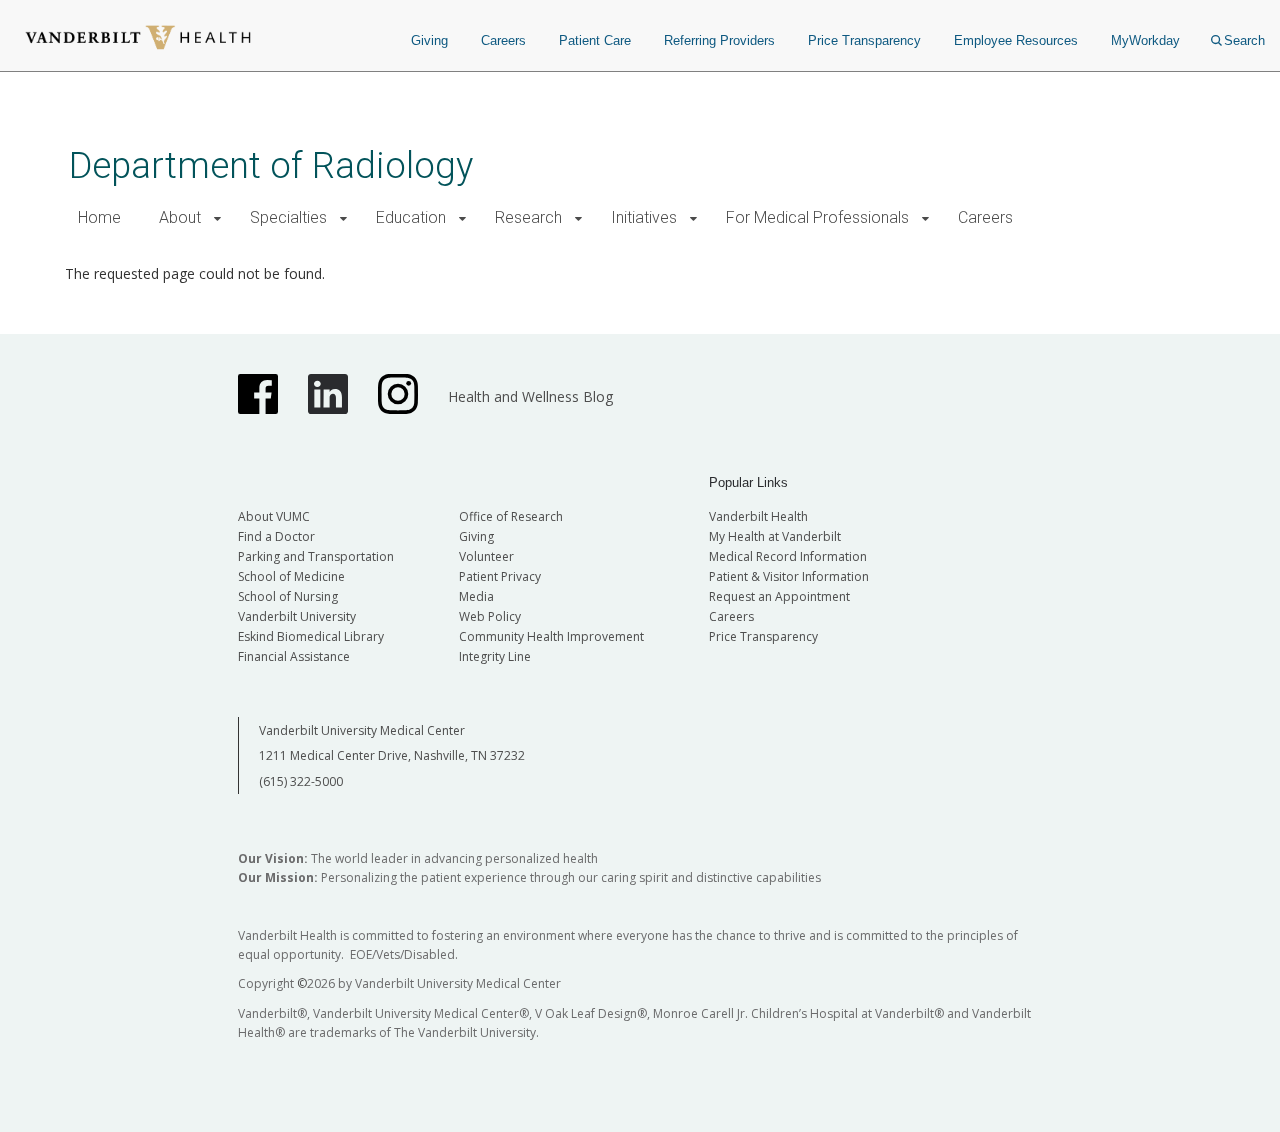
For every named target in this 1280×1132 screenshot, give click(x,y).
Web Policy (490, 616)
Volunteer (486, 556)
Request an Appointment (779, 596)
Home (99, 217)
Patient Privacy (500, 576)
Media (476, 596)
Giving (429, 40)
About (180, 217)
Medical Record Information (788, 556)
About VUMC (274, 516)
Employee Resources (1016, 40)
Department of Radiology (271, 165)
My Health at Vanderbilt (775, 536)
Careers (503, 40)
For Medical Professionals (817, 217)
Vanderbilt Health (758, 516)
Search (1244, 40)
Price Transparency (864, 40)
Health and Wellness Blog (530, 396)
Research (528, 217)
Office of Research (511, 516)
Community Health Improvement (551, 636)
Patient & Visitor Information (789, 576)
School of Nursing (288, 596)
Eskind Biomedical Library (311, 636)
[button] (217, 218)
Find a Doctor (276, 536)
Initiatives (644, 217)
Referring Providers (719, 40)
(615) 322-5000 (301, 781)
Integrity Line (495, 656)
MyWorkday (1145, 40)
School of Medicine (291, 576)
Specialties (288, 217)
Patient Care (595, 40)
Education (411, 217)
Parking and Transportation (316, 556)
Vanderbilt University (297, 616)
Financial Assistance (294, 656)
